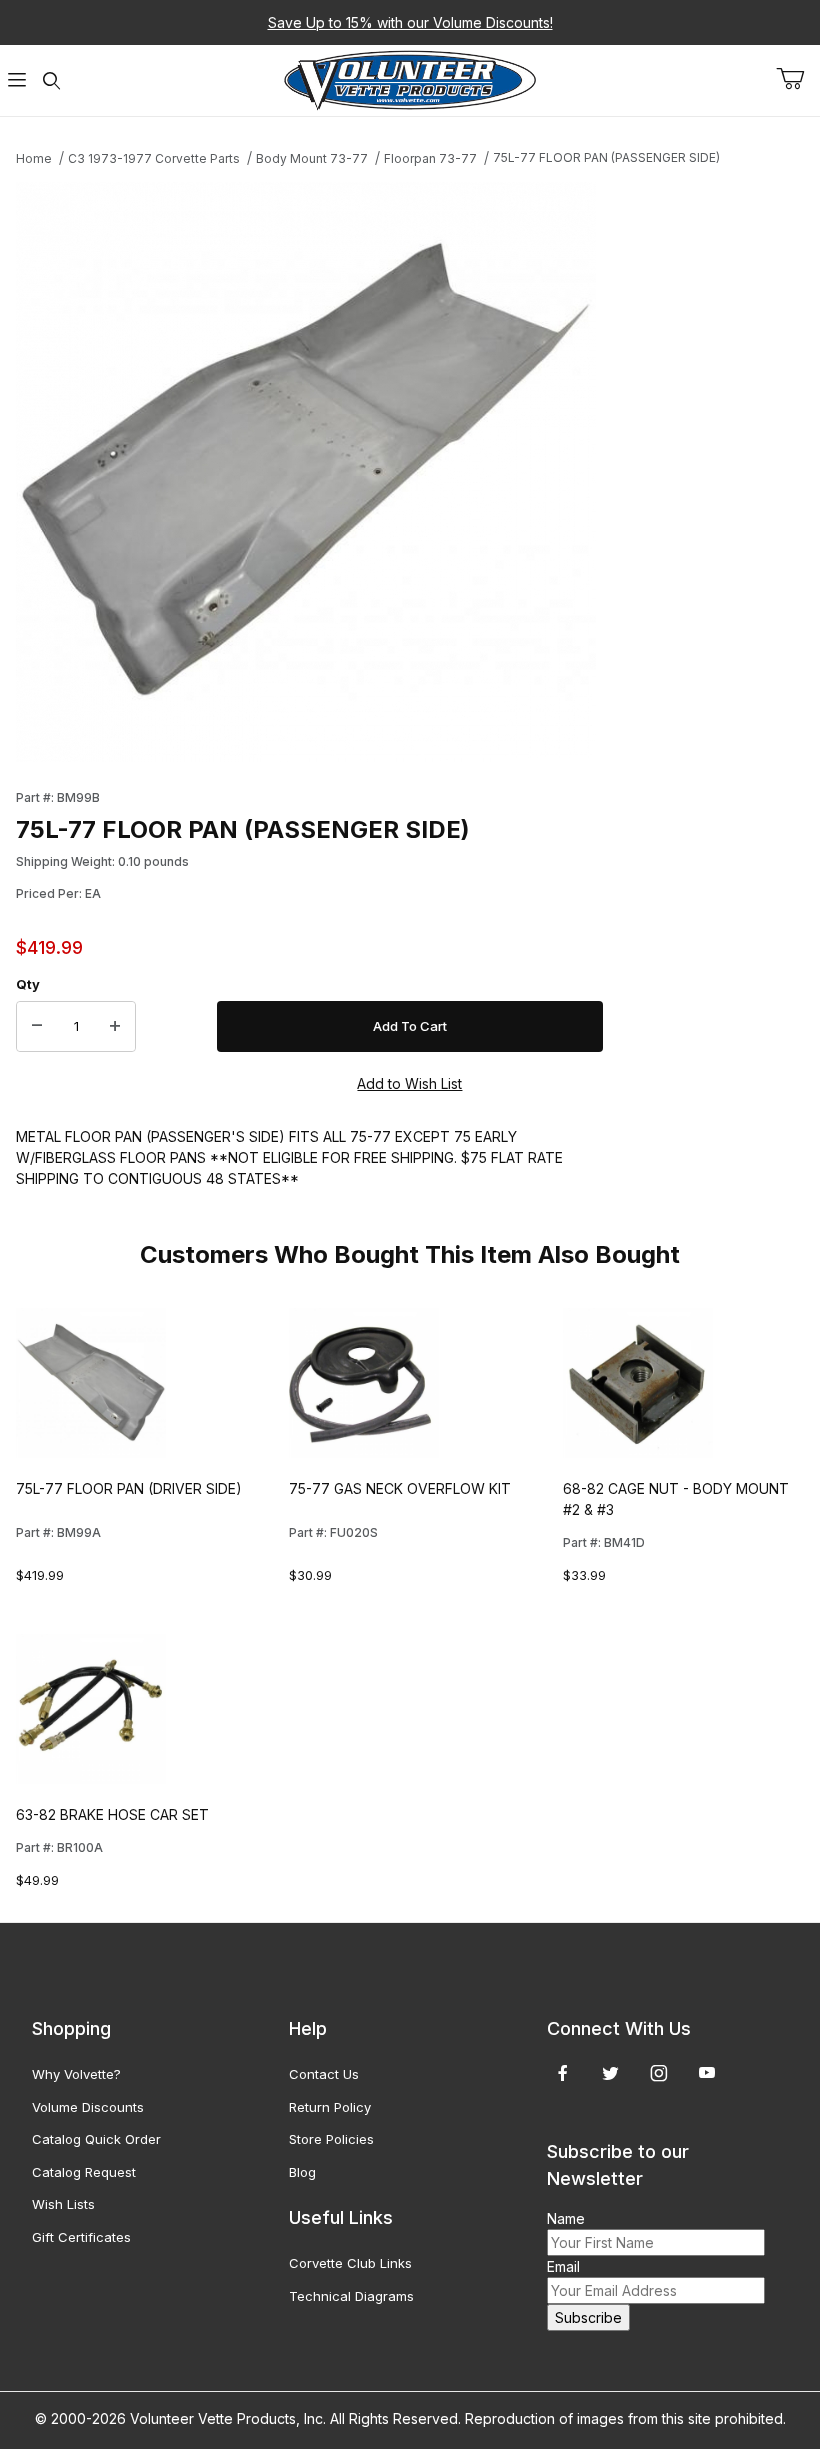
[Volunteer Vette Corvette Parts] (410, 78)
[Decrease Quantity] (37, 1027)
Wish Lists (63, 2204)
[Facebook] (563, 2073)
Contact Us (324, 2074)
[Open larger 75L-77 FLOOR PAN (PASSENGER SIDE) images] (309, 472)
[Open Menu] (17, 80)
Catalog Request (84, 2172)
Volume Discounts (88, 2107)
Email (563, 2266)
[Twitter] (610, 2073)
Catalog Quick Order (96, 2139)
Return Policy (330, 2107)
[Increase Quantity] (115, 1027)
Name (566, 2218)
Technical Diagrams (351, 2296)
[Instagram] (659, 2073)
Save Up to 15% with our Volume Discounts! (410, 22)
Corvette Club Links (350, 2263)
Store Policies (331, 2139)
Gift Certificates (81, 2237)
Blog (302, 2172)
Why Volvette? (76, 2074)
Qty (28, 984)
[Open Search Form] (51, 80)
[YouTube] (707, 2073)
